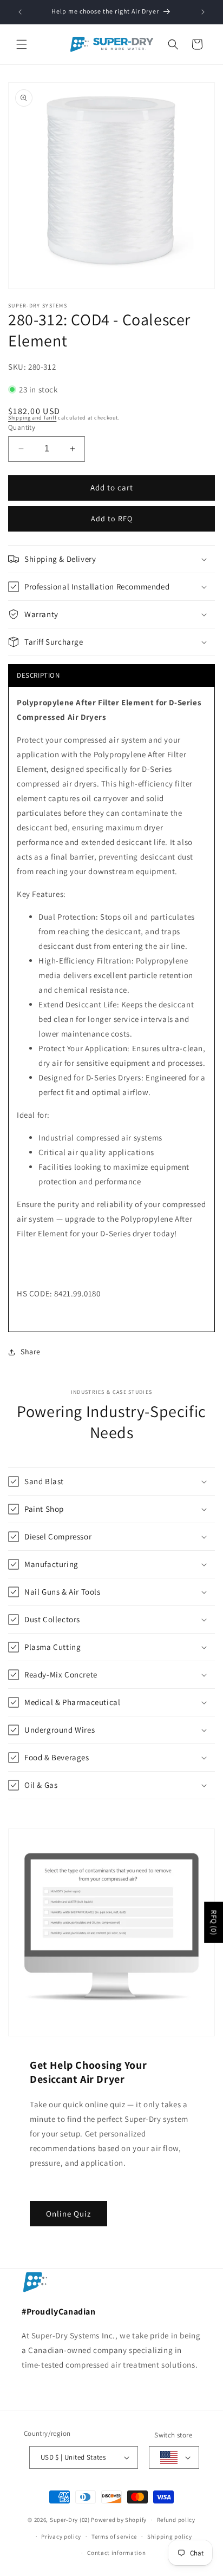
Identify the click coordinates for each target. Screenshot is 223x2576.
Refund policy (176, 2520)
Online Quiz (68, 2213)
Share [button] (31, 1352)
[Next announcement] (203, 12)
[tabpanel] (111, 1009)
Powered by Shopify (119, 2520)
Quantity (22, 427)
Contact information (116, 2553)
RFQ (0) (214, 1923)
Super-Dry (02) (70, 2520)
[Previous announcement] (20, 12)
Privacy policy (61, 2536)
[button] (22, 44)
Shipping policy (170, 2536)
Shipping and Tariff (32, 418)
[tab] (111, 675)
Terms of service (114, 2536)
